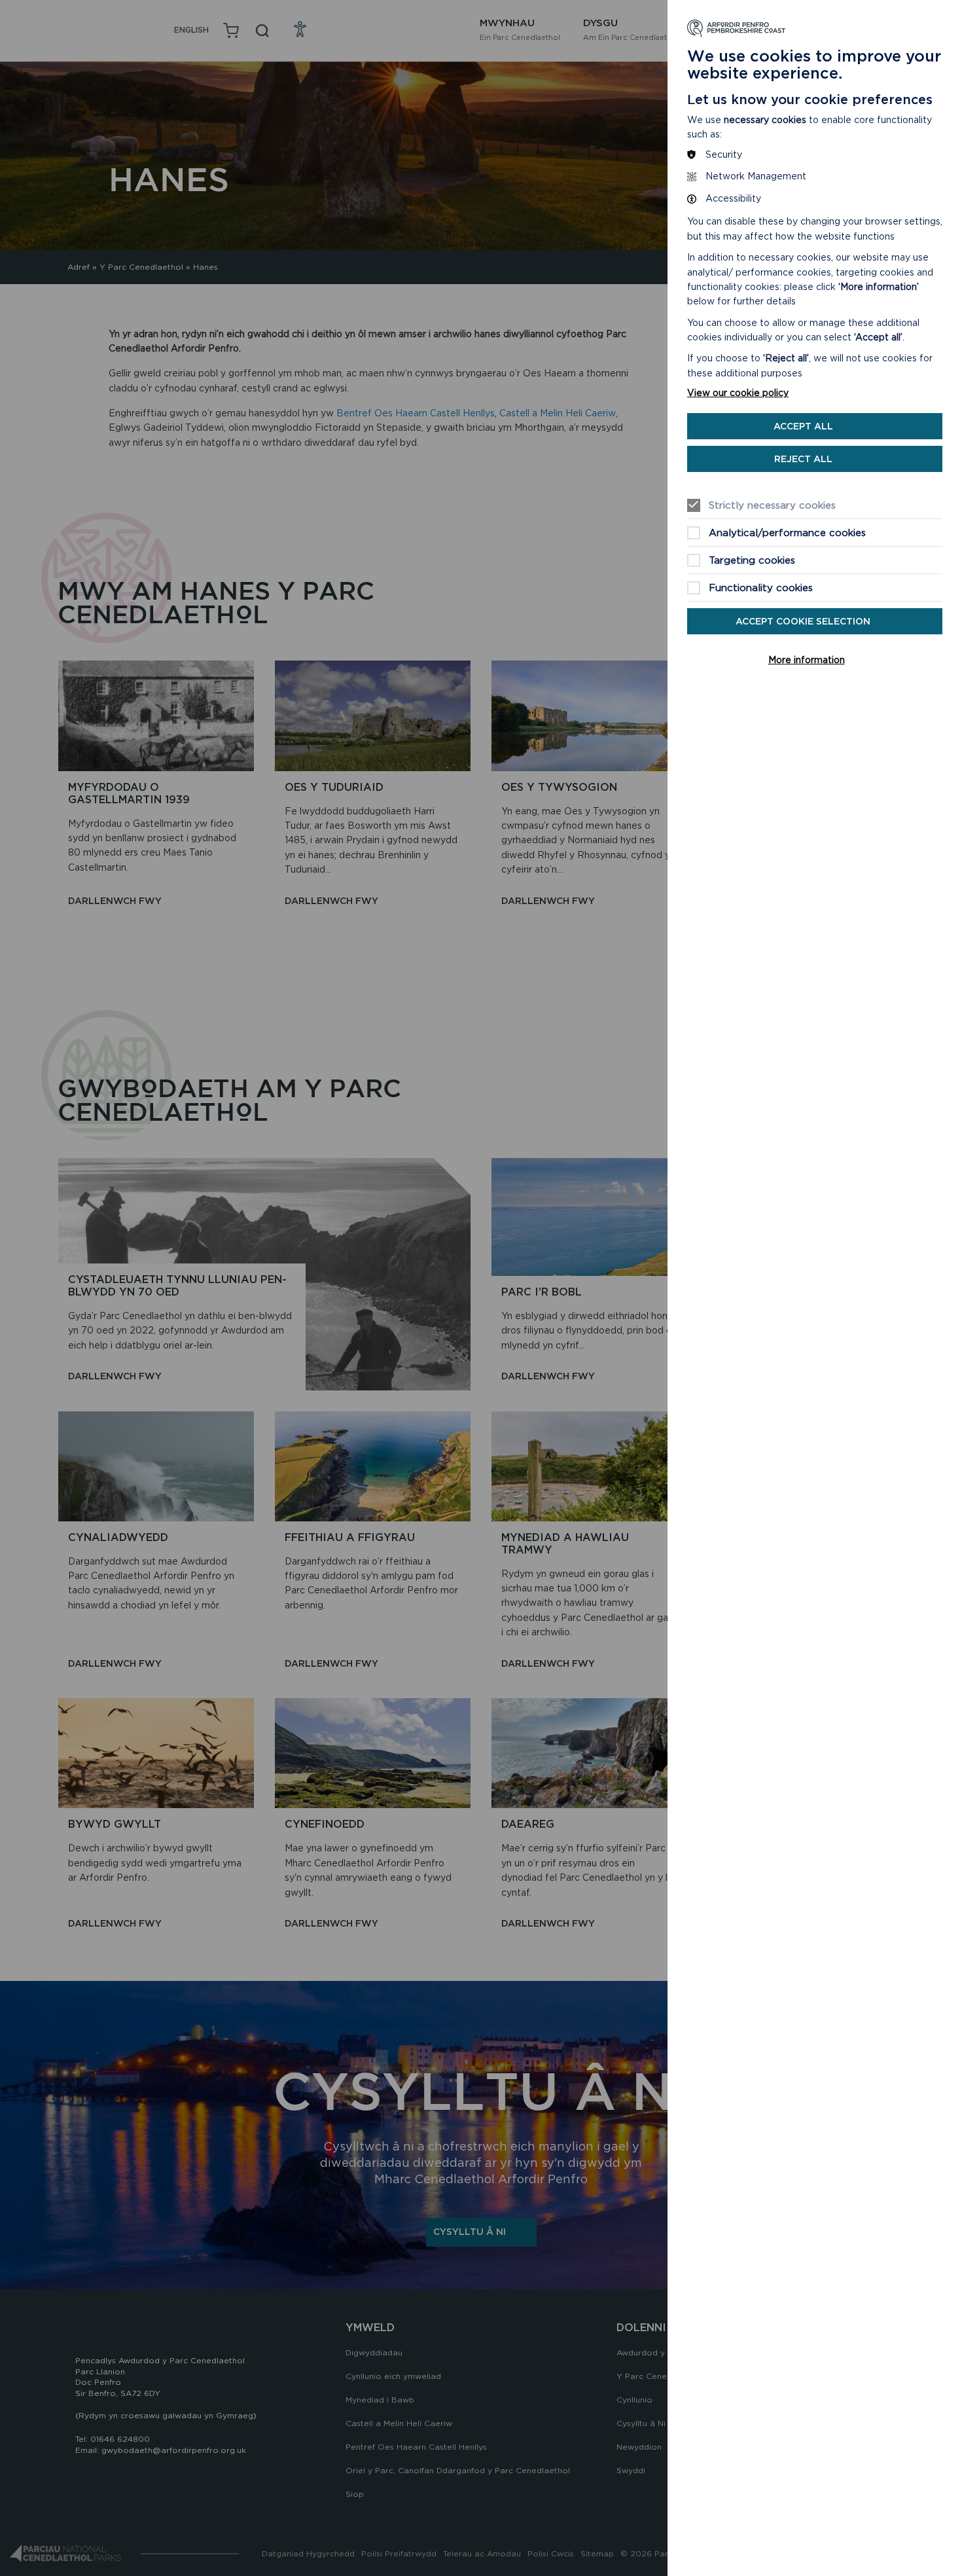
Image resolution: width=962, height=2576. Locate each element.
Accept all (803, 426)
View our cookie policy (738, 393)
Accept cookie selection (803, 621)
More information (807, 660)
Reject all (803, 459)
